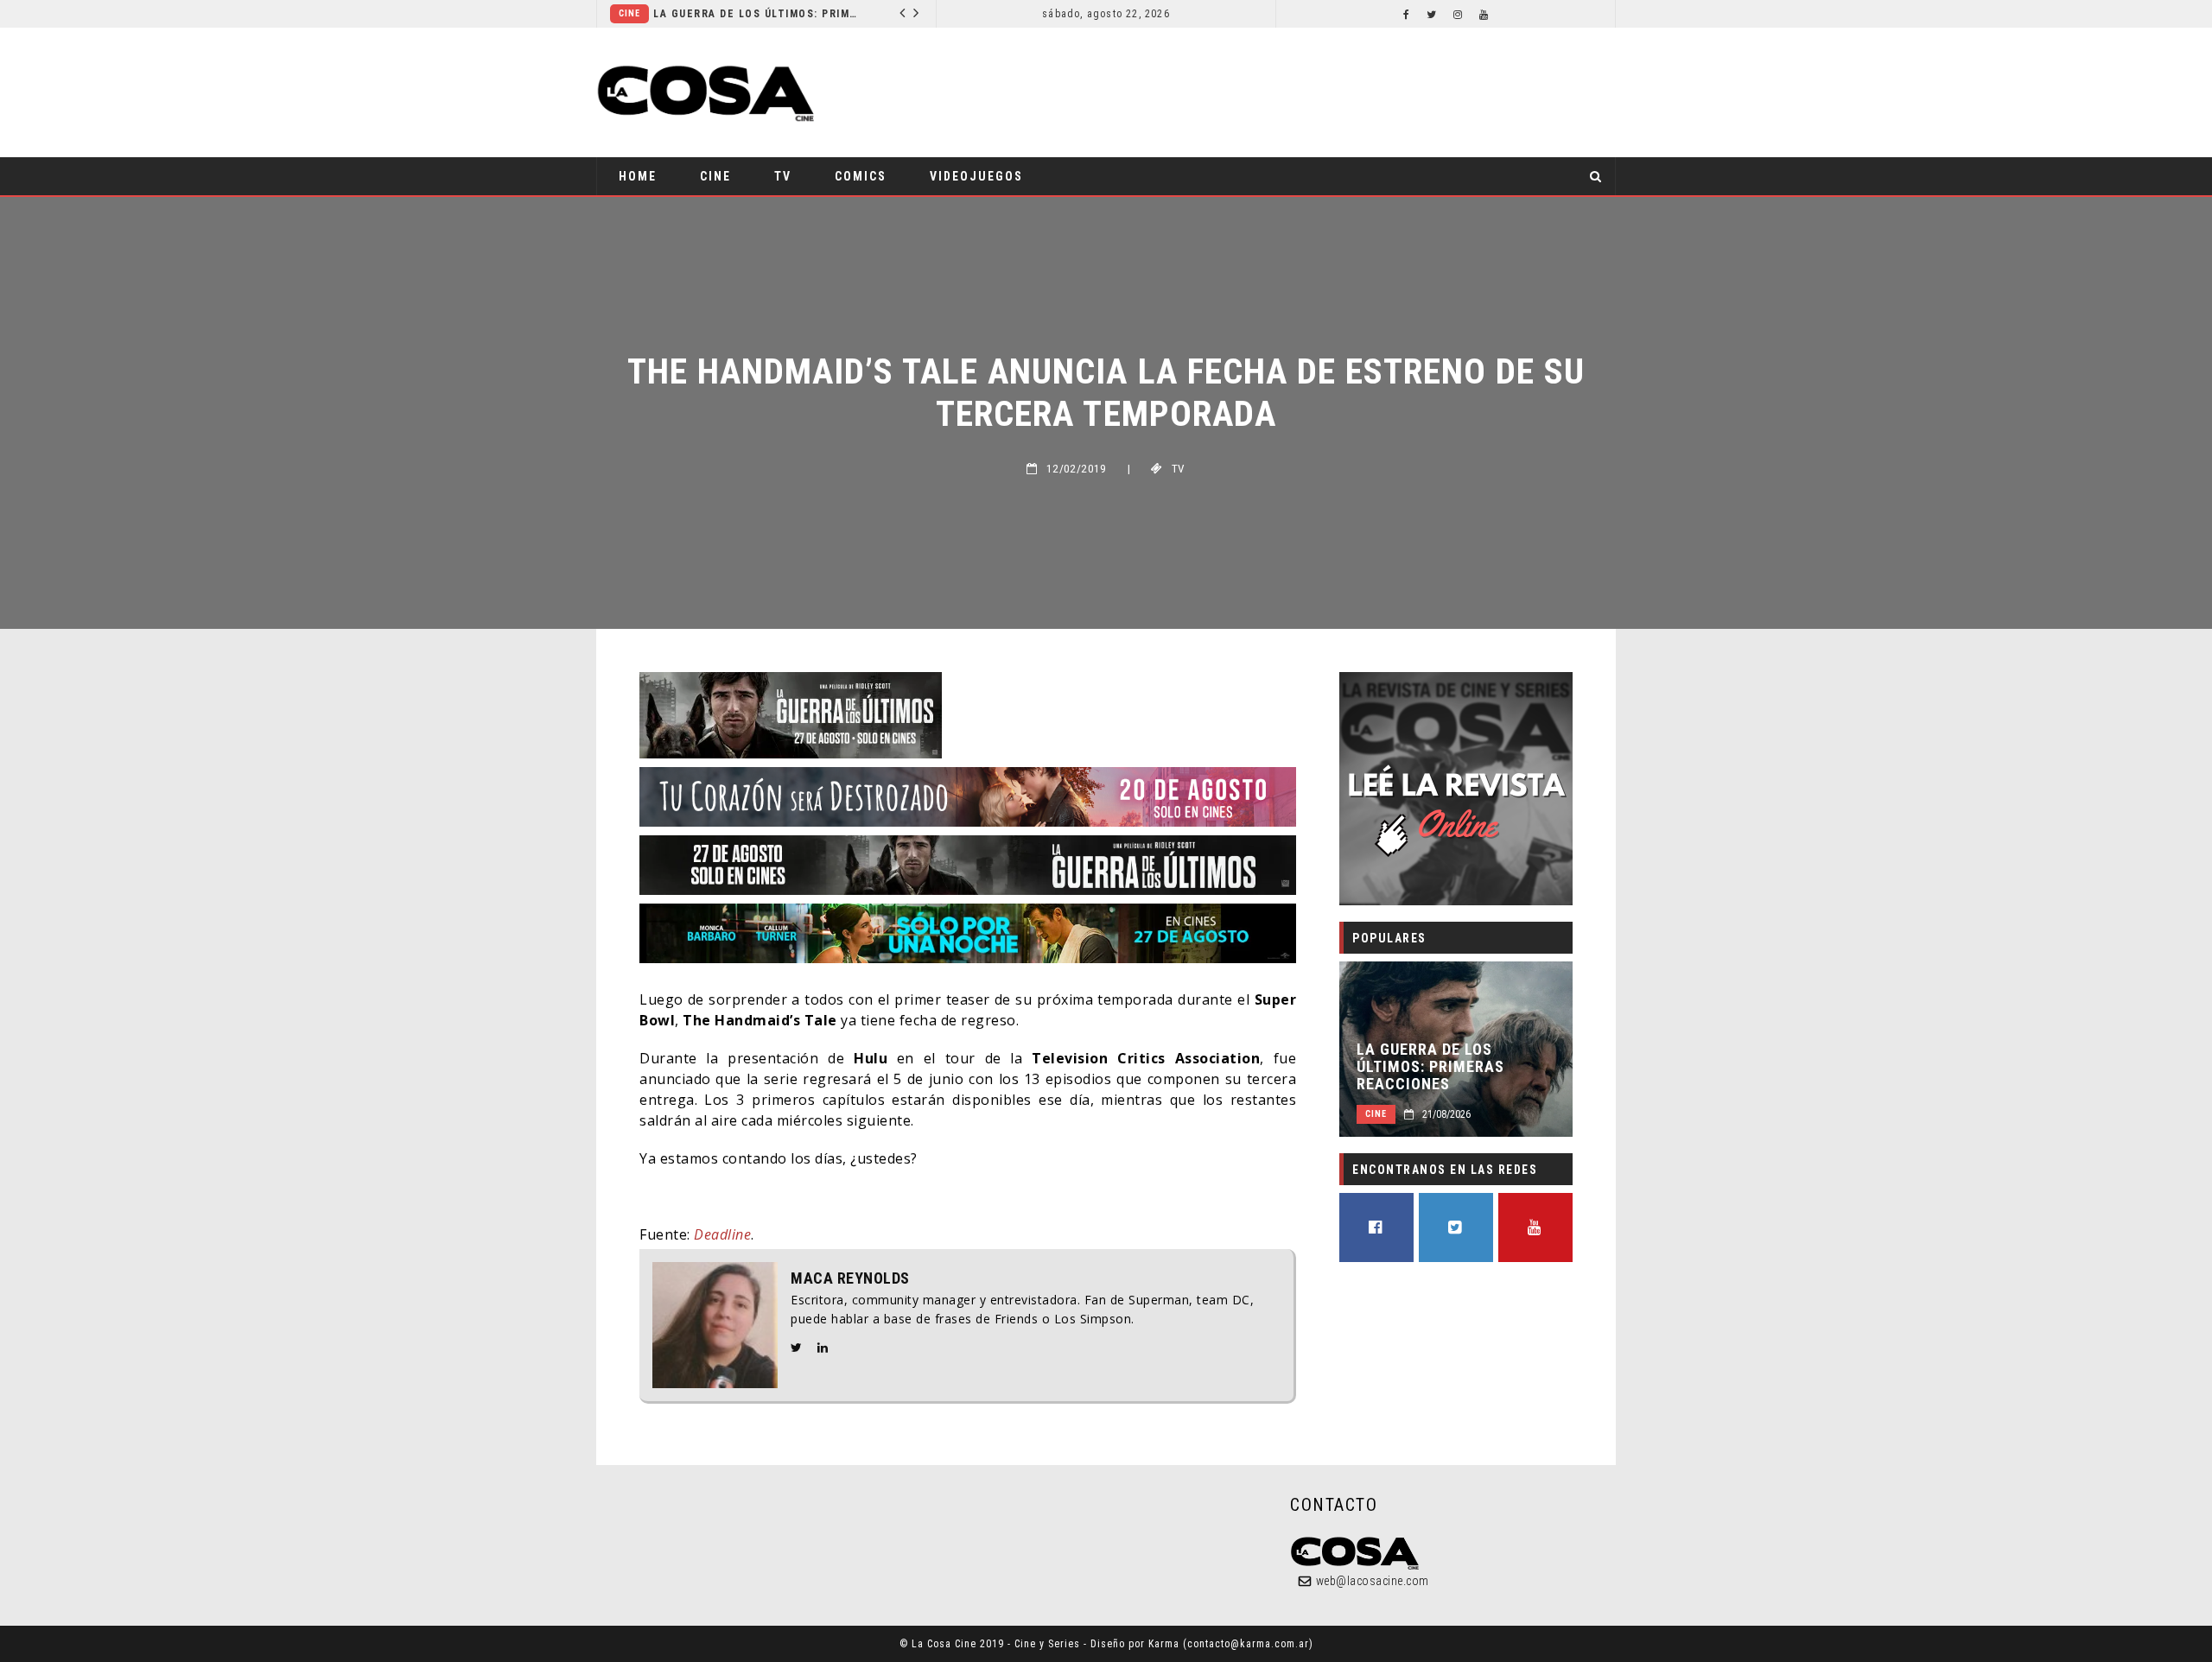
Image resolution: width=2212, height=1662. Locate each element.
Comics (861, 176)
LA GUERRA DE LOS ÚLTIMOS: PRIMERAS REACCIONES (757, 14)
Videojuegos (976, 176)
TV (783, 176)
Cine (629, 13)
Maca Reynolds (850, 1278)
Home (638, 176)
